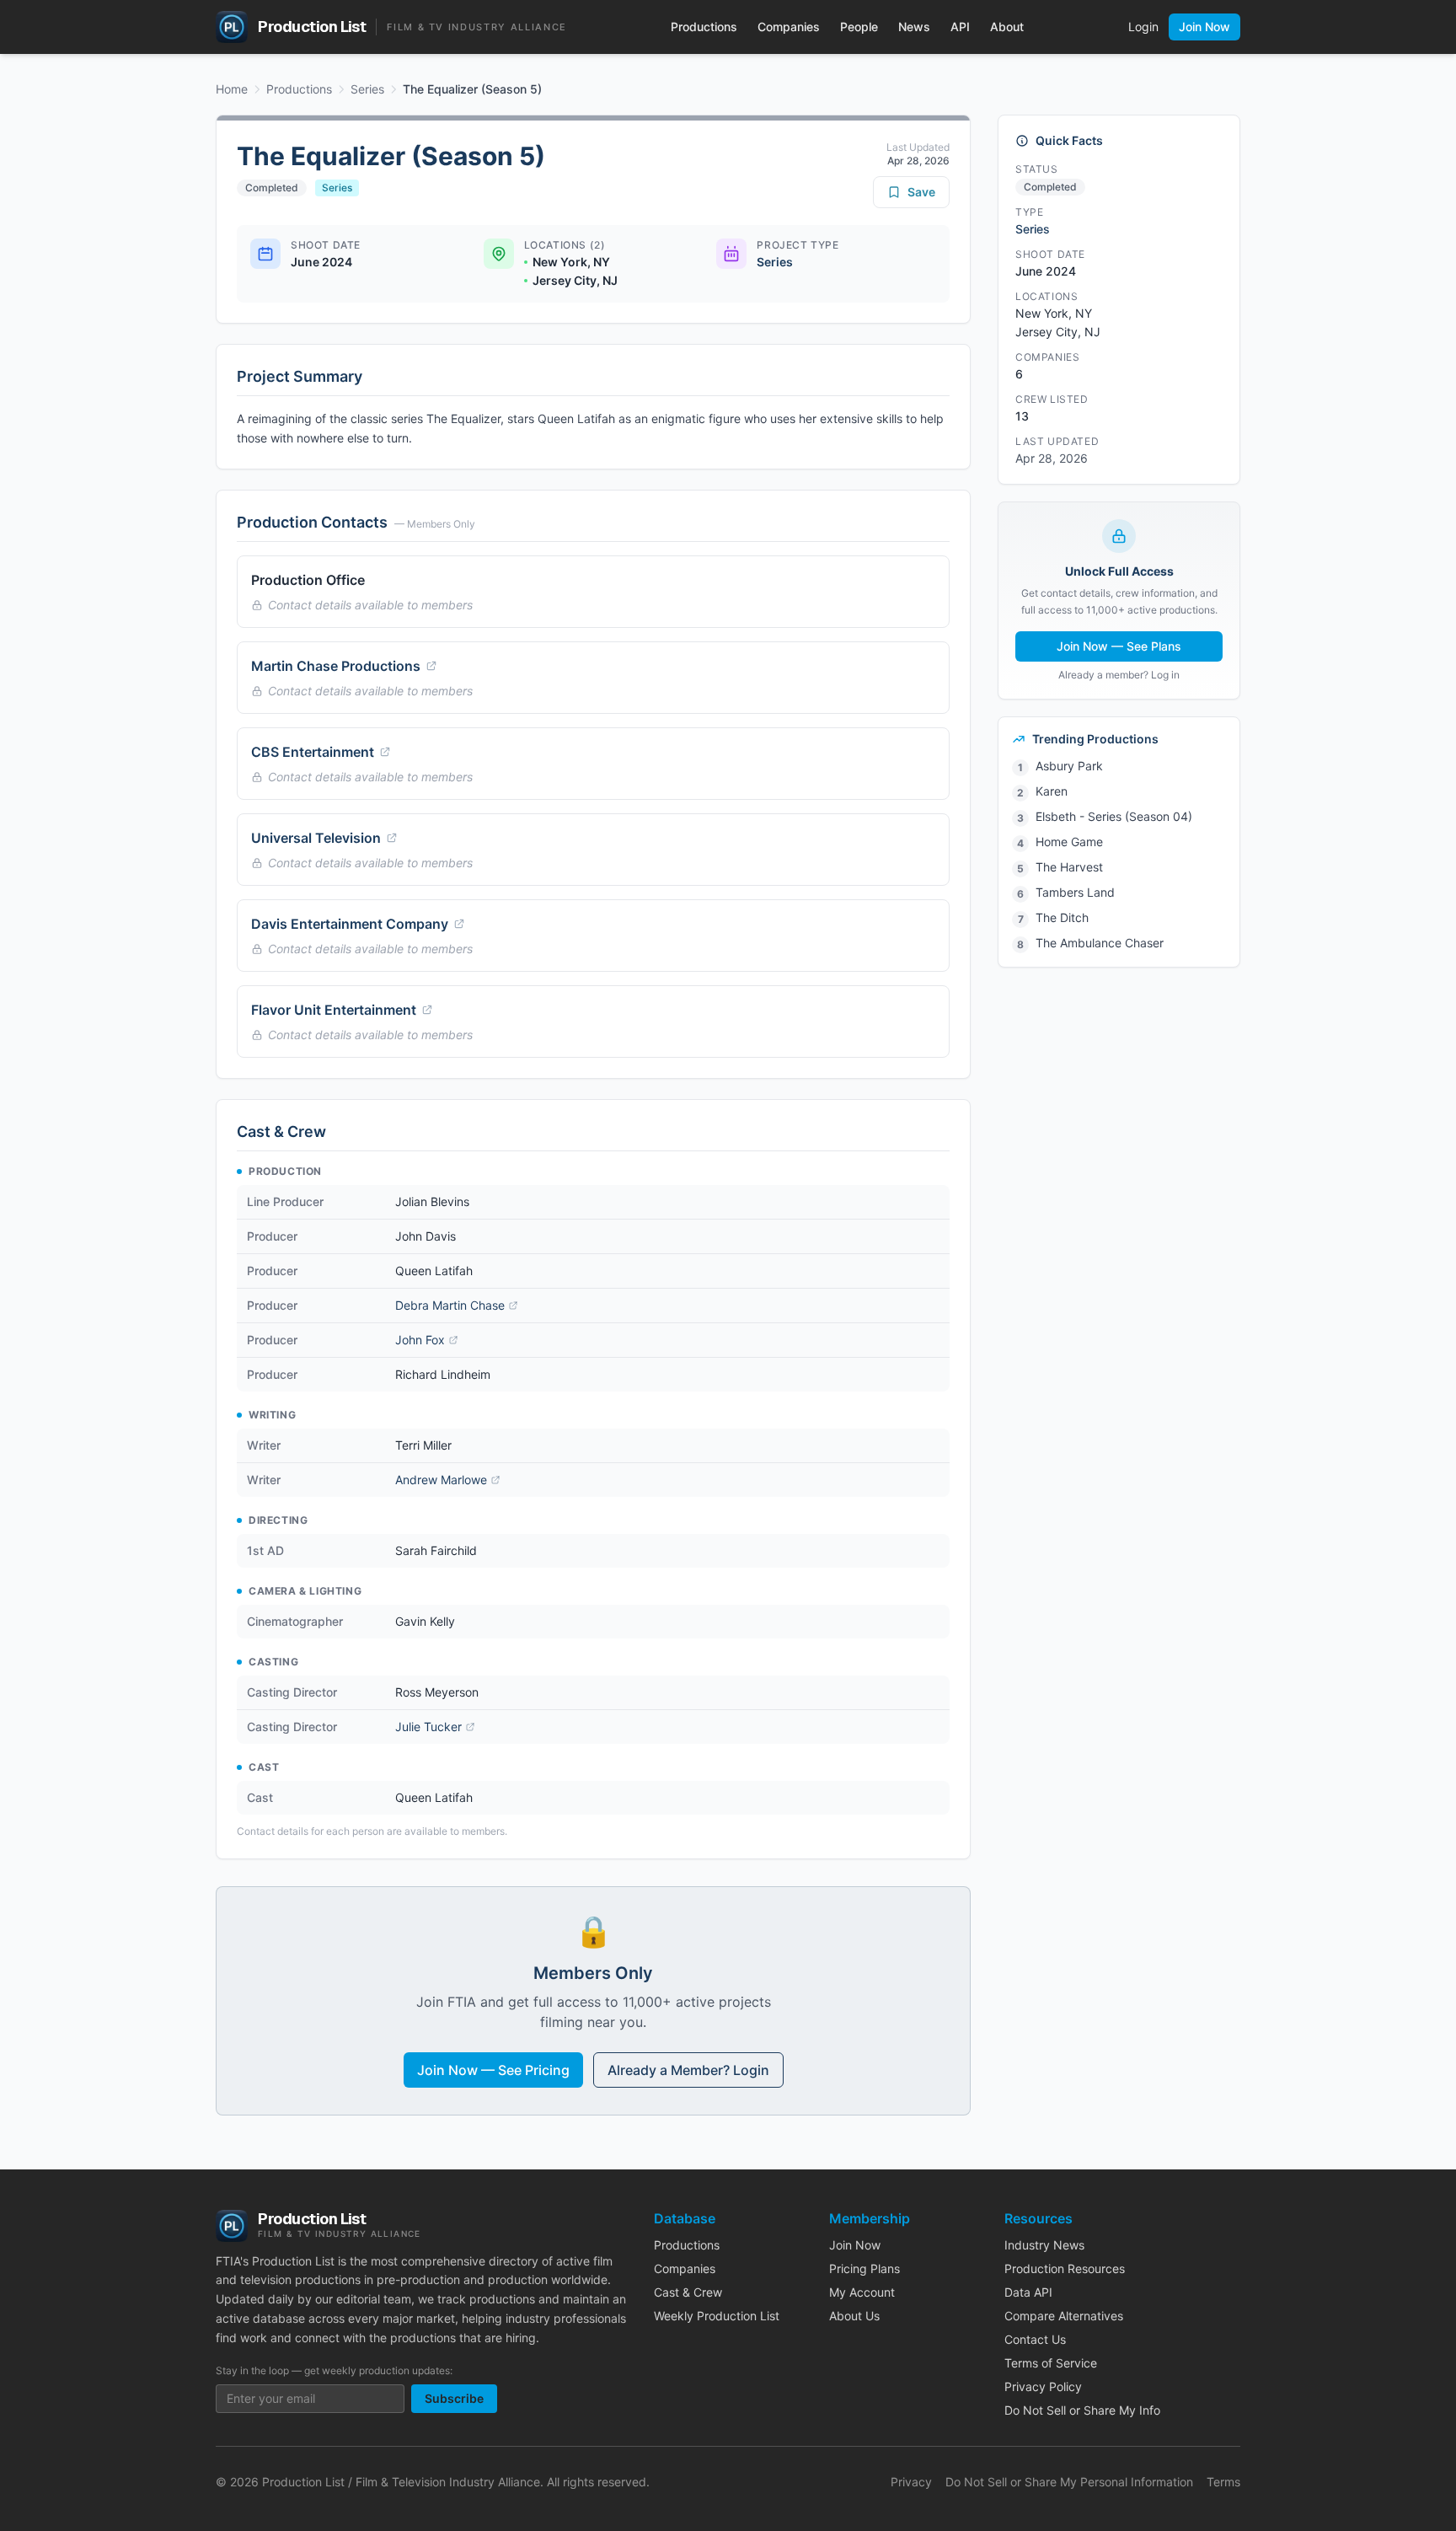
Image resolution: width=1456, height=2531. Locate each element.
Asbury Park (1069, 766)
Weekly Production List (717, 2316)
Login (1143, 27)
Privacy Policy (1043, 2386)
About (1007, 27)
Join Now (1204, 27)
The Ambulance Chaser (1100, 943)
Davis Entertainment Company (350, 924)
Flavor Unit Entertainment (334, 1010)
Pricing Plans (864, 2268)
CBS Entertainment (313, 752)
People (859, 27)
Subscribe (454, 2398)
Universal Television (316, 838)
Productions (704, 27)
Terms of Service (1051, 2363)
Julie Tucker (428, 1727)
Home (232, 89)
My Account (862, 2292)
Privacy (911, 2482)
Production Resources (1065, 2268)
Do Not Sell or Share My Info (1082, 2410)
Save (921, 192)
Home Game (1069, 842)
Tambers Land (1075, 892)
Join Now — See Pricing (493, 2070)
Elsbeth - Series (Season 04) (1114, 816)
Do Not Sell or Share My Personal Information (1069, 2482)
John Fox (420, 1340)
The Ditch (1062, 917)
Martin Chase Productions (336, 666)
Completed (272, 188)
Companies (789, 27)
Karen (1052, 791)
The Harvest (1069, 867)
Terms (1223, 2482)
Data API (1028, 2292)
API (960, 27)
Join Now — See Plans (1119, 646)
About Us (854, 2316)
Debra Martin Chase (450, 1305)
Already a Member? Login (688, 2070)
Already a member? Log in (1119, 675)
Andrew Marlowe (441, 1480)
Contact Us (1035, 2339)
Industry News (1044, 2245)
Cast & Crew (688, 2292)
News (914, 27)
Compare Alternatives (1064, 2316)
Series (367, 89)
